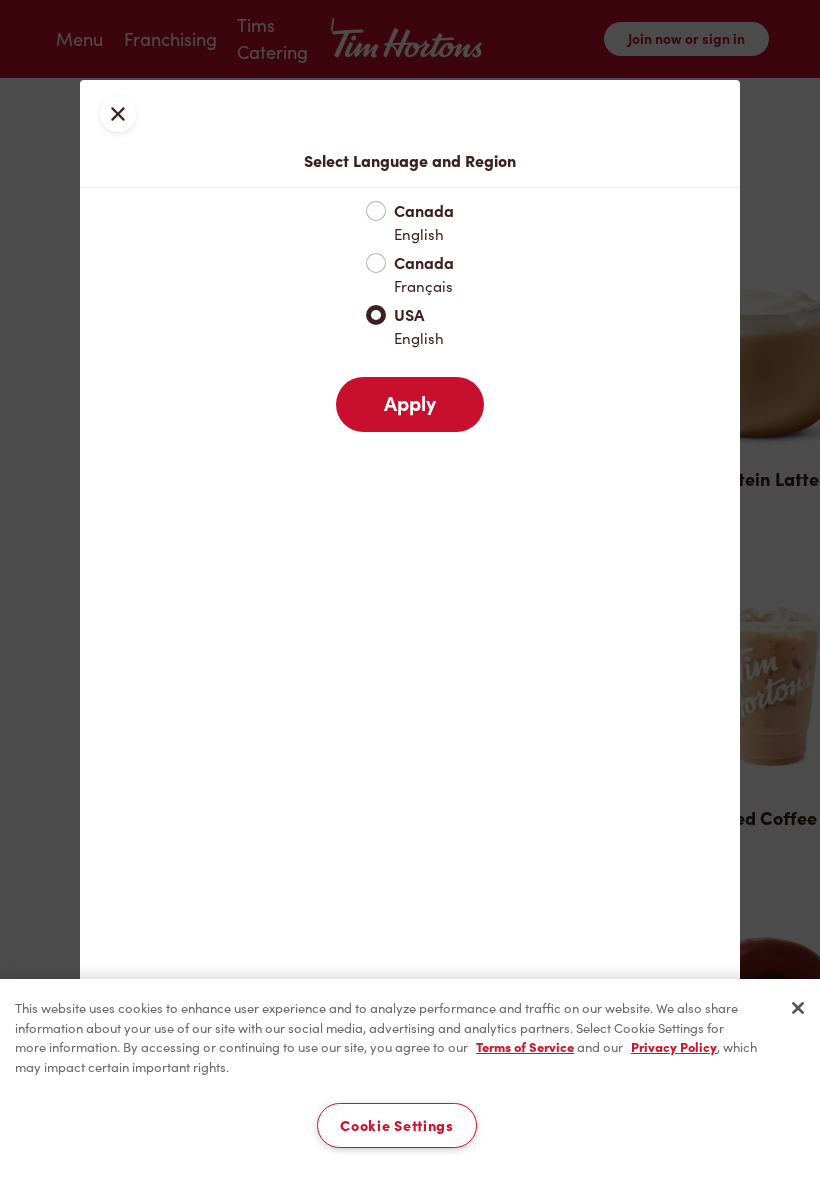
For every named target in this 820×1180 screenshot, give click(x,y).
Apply (410, 404)
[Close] (798, 1008)
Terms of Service (525, 1047)
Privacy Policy (674, 1047)
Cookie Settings (397, 1125)
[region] (410, 1079)
